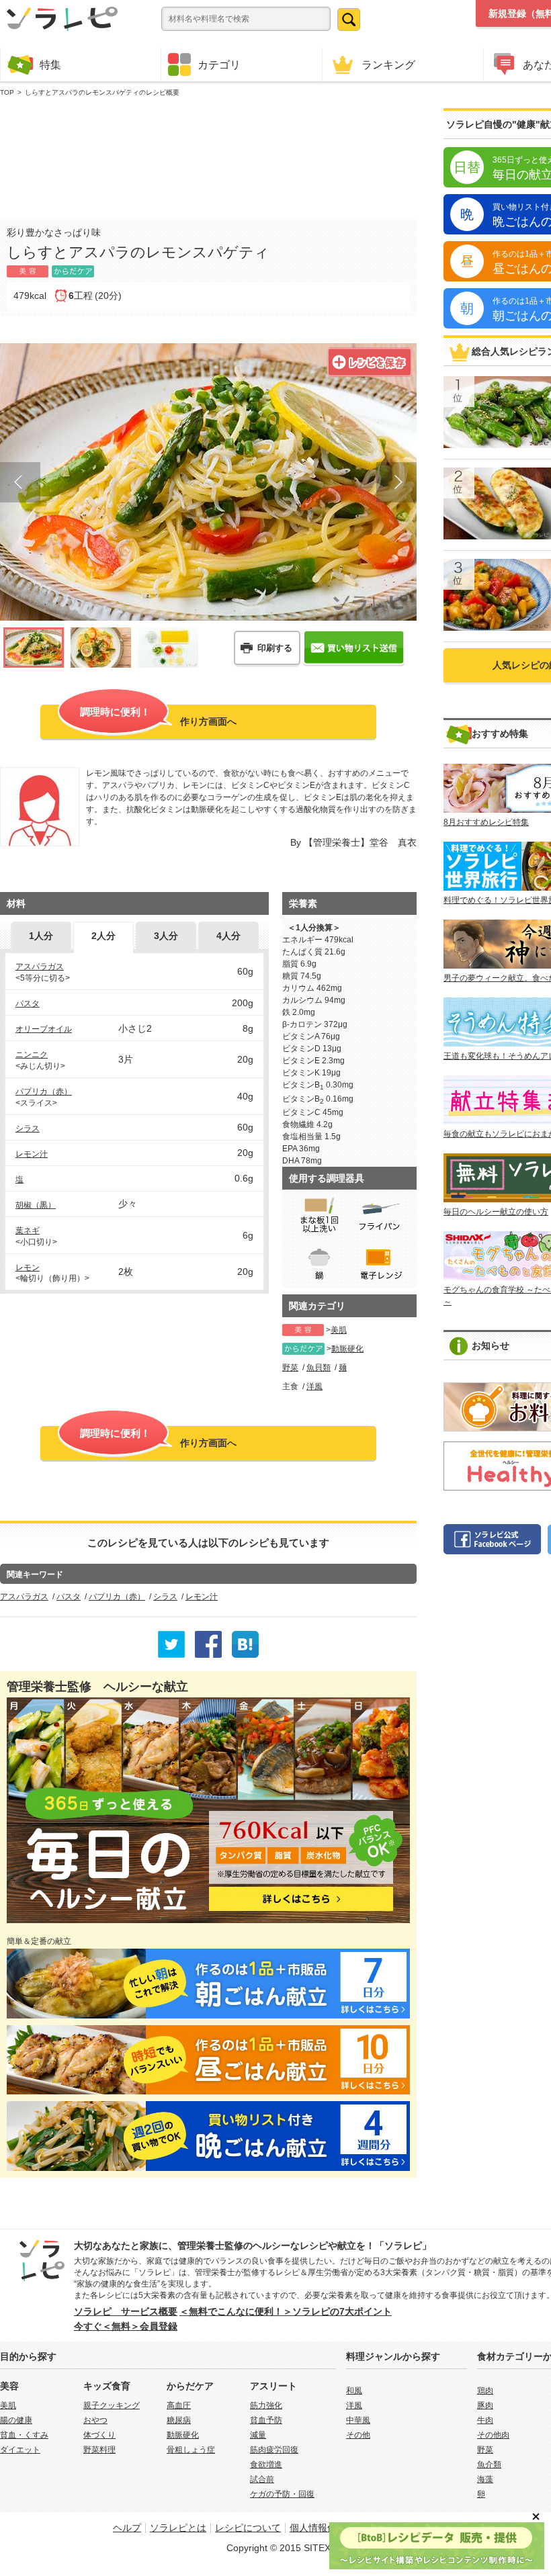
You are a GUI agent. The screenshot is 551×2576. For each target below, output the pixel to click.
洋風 (314, 1386)
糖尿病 (179, 2420)
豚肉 (485, 2405)
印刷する (275, 648)
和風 (354, 2391)
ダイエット (20, 2450)
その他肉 (493, 2435)
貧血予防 (266, 2420)
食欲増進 (266, 2464)
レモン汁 (32, 1154)
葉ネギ (28, 1231)
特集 (50, 64)
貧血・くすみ (24, 2435)
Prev (20, 482)
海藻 (485, 2479)
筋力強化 (266, 2405)
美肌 (339, 1330)
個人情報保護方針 (327, 2528)
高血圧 (179, 2405)
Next (396, 482)
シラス (28, 1128)
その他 (358, 2435)
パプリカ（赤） (44, 1092)
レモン (28, 1268)
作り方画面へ (158, 716)
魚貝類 (319, 1368)
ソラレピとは (178, 2528)
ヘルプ (127, 2528)
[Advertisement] (208, 155)
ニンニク (32, 1055)
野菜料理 (99, 2450)
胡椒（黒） (36, 1205)
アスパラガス (40, 967)
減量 (258, 2435)
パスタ (28, 1004)
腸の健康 (16, 2420)
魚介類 (489, 2464)
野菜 (290, 1368)
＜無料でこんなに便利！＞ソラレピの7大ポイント (286, 2311)
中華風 (358, 2420)
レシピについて (248, 2528)
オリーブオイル (44, 1029)
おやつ (95, 2420)
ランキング (388, 64)
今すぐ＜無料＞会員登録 (126, 2326)
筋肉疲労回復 (274, 2450)
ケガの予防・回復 (282, 2494)
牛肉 (485, 2420)
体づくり (99, 2435)
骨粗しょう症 (191, 2450)
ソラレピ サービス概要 (126, 2311)
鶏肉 (485, 2391)
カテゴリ (219, 64)
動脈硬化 (347, 1349)
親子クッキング (112, 2405)
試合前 (262, 2479)
